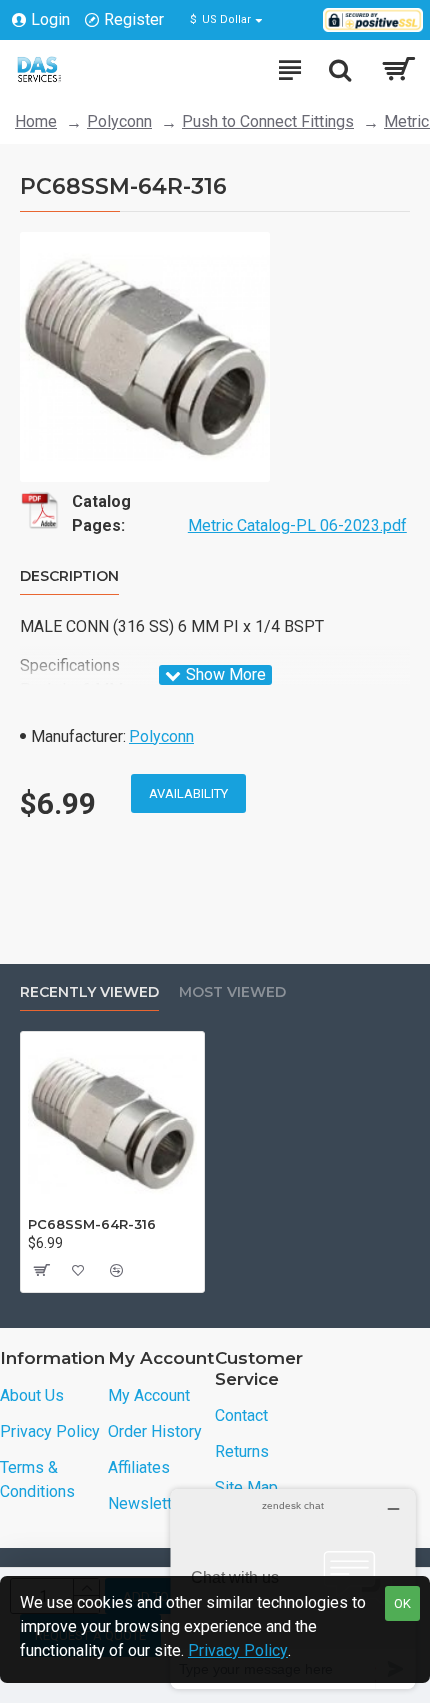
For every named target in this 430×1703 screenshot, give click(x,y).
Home (36, 121)
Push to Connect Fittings (268, 121)
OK (402, 1603)
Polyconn (119, 121)
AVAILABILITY (188, 793)
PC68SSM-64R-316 (92, 1224)
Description (69, 576)
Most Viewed (232, 992)
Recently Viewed (89, 992)
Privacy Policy (238, 1650)
